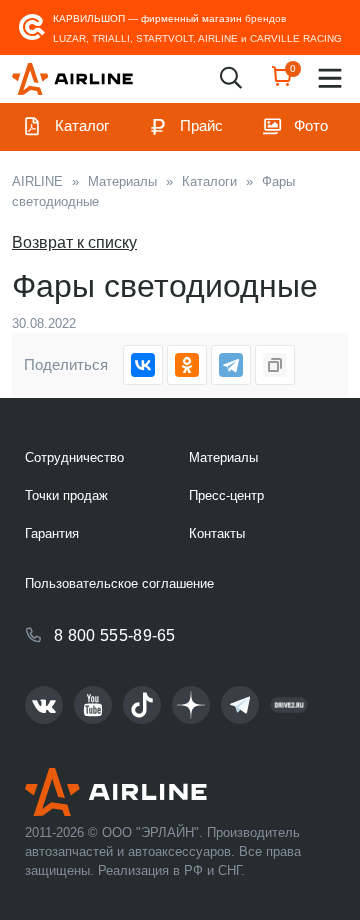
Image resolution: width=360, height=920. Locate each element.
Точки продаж (66, 495)
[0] (282, 82)
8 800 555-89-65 (115, 635)
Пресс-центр (226, 495)
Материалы (223, 457)
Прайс (201, 125)
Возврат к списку (74, 242)
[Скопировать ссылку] (275, 365)
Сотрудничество (74, 457)
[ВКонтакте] (143, 365)
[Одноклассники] (187, 365)
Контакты (217, 533)
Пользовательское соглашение (119, 583)
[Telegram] (231, 365)
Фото (311, 125)
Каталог (82, 125)
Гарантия (52, 533)
